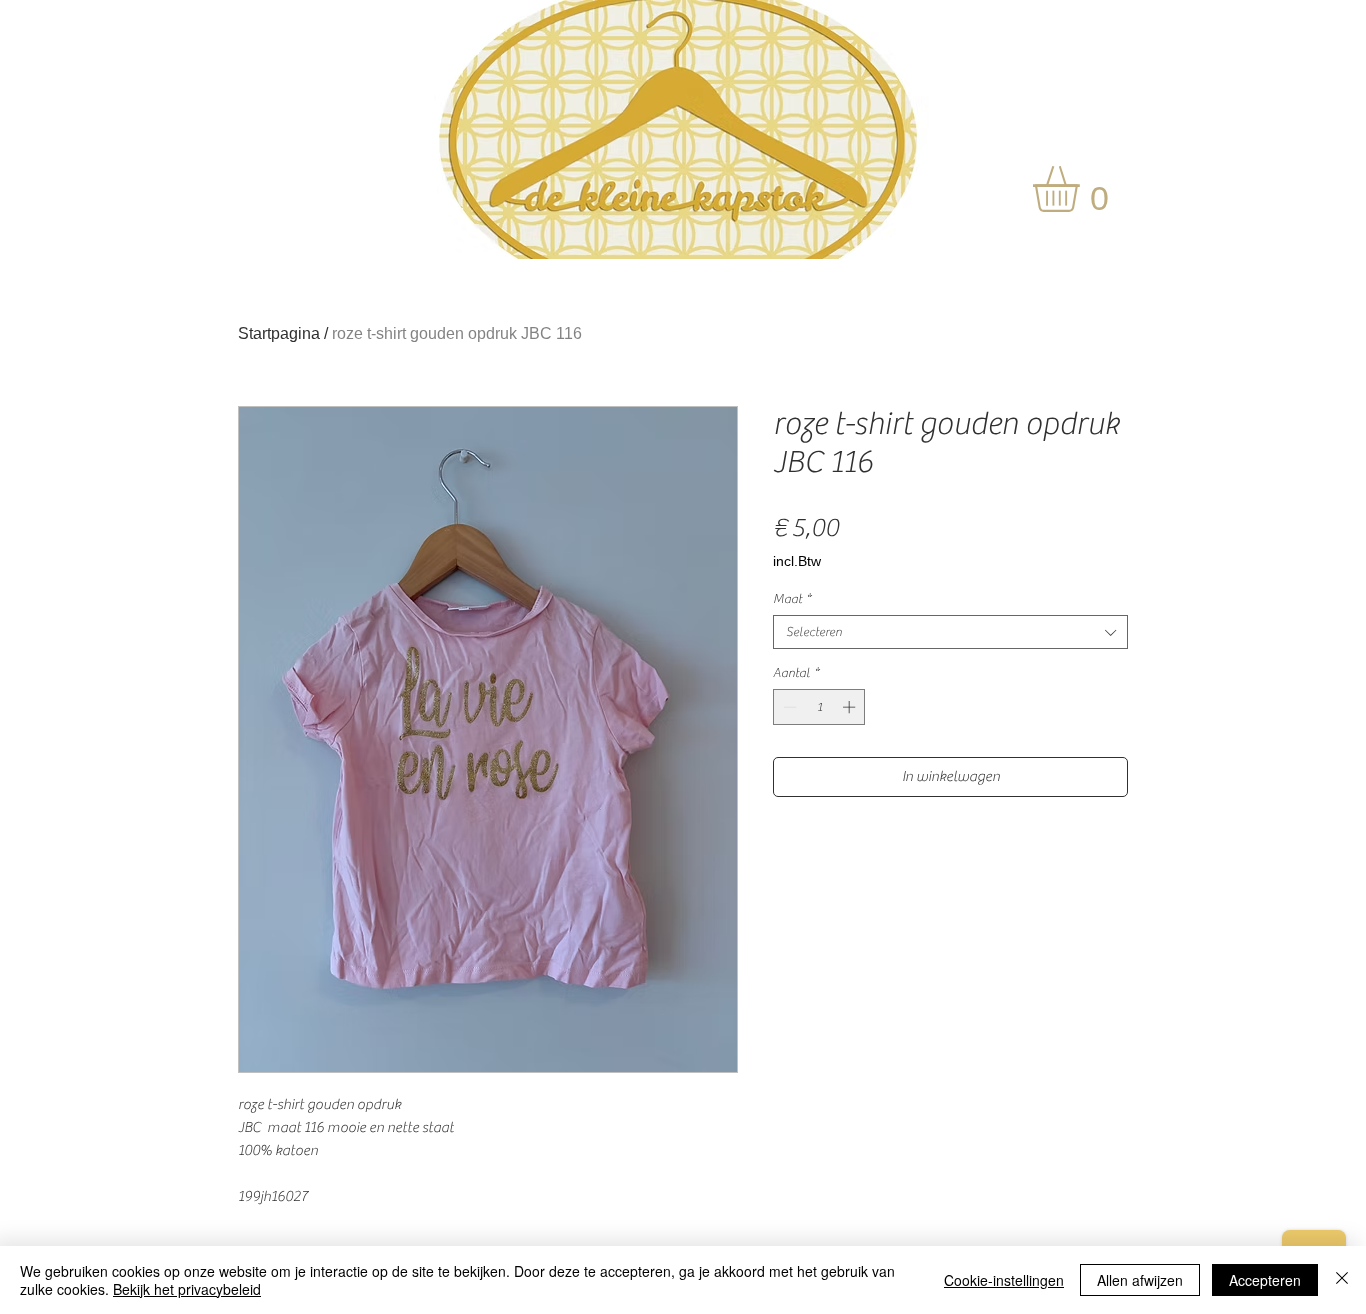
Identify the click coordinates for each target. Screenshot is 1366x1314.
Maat (792, 598)
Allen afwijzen (1140, 1280)
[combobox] (950, 632)
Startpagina (279, 333)
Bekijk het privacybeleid (187, 1289)
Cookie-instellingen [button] (1004, 1280)
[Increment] (851, 707)
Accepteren (1265, 1280)
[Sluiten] (1342, 1280)
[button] (1083, 189)
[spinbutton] (819, 707)
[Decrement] (788, 707)
